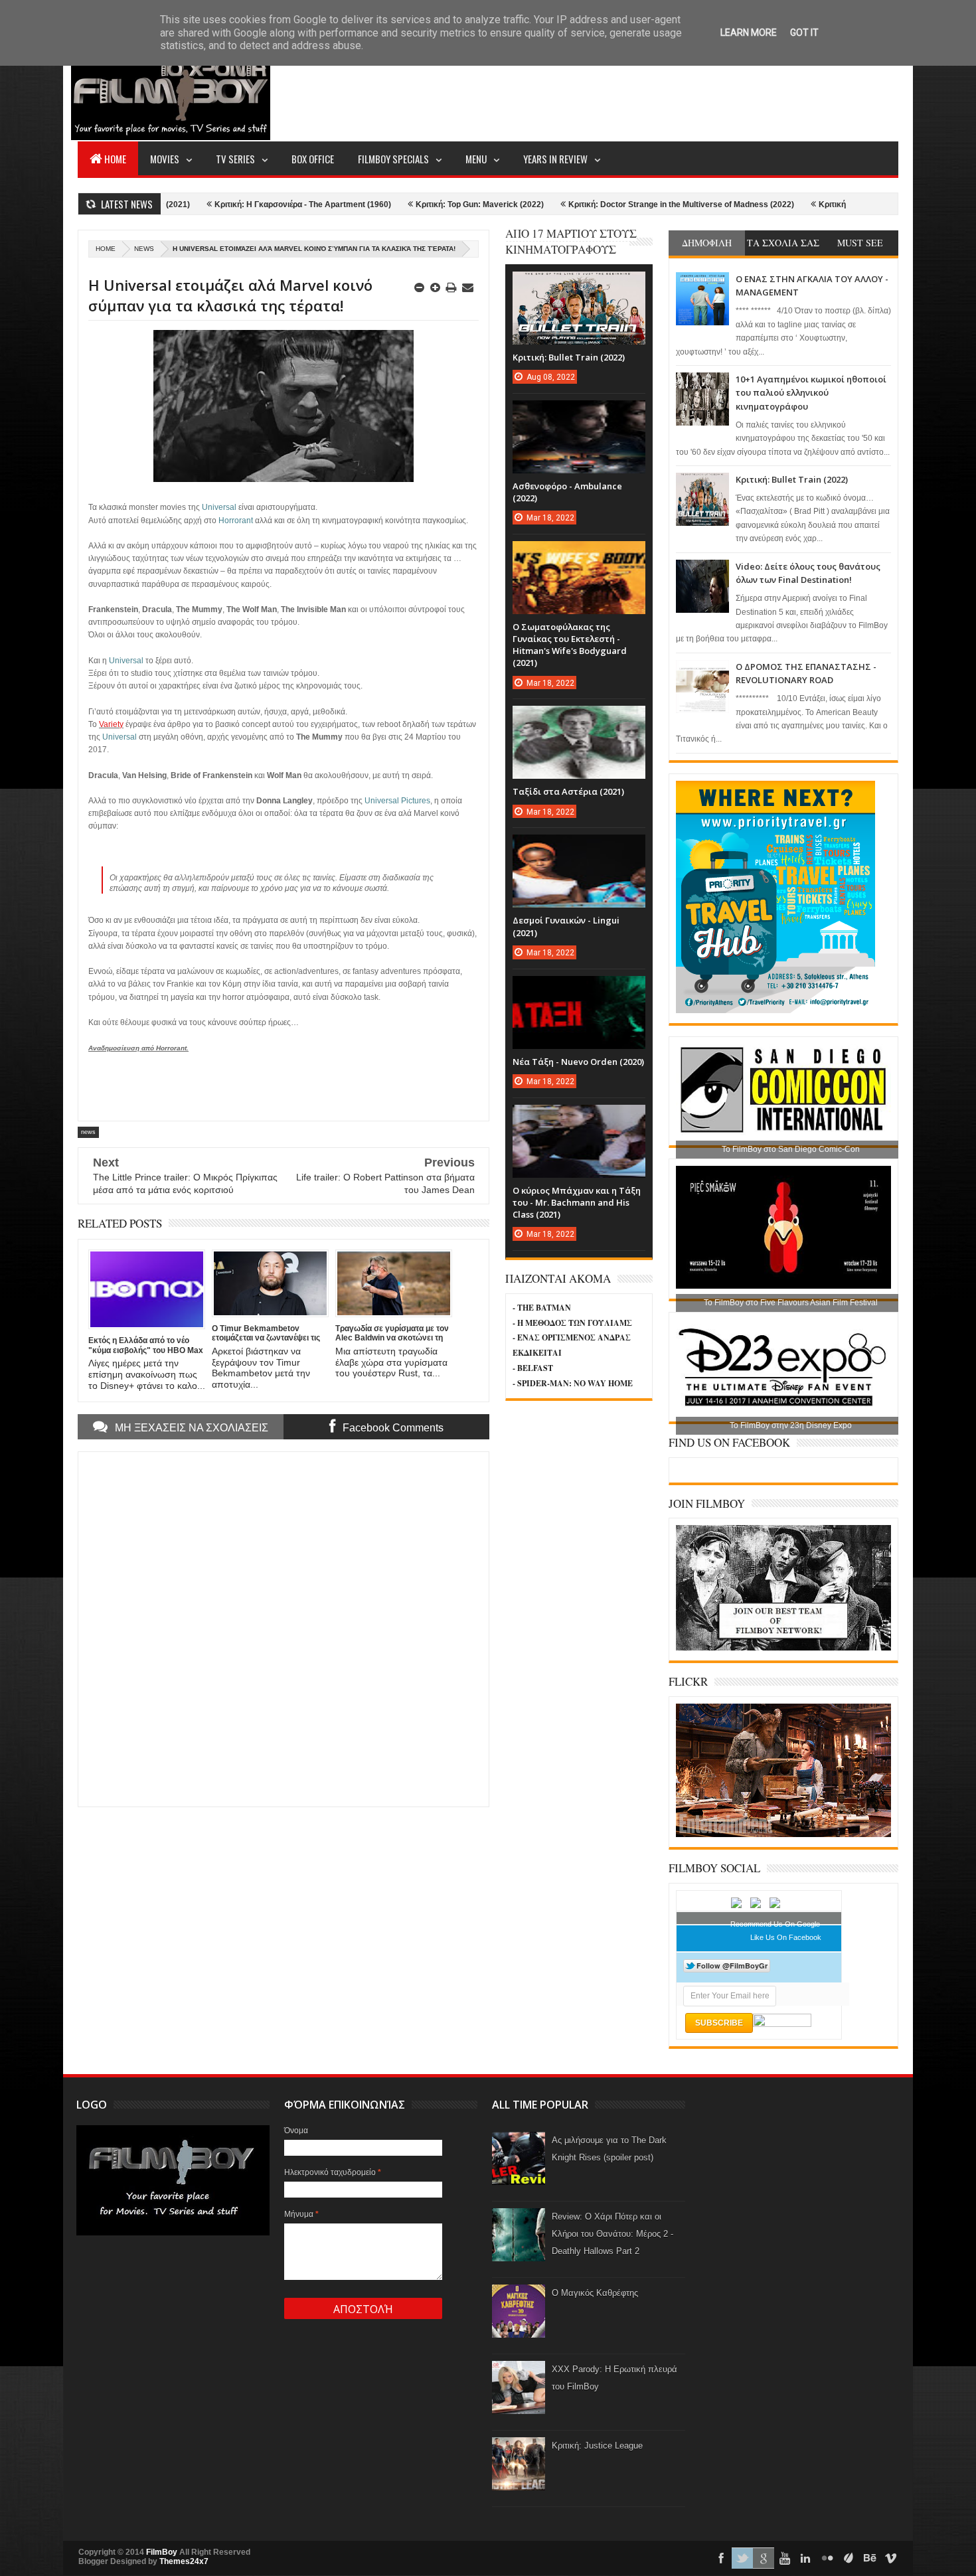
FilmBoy (162, 2552)
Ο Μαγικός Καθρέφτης (595, 2293)
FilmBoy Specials (393, 159)
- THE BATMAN (542, 1308)
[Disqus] (284, 1628)
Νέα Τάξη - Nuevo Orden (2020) (578, 1062)
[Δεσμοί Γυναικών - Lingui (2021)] (579, 848)
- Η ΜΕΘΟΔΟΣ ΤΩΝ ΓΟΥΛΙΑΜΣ (572, 1323)
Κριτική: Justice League (597, 2446)
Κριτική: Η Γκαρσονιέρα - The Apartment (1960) (204, 204)
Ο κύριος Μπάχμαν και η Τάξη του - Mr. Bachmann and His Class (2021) (577, 1202)
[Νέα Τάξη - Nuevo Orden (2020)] (579, 989)
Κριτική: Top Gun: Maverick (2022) (381, 204)
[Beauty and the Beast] (783, 1834)
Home (115, 159)
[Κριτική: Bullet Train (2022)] (579, 285)
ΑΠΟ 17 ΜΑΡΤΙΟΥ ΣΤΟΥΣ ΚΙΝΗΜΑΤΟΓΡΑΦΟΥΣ (571, 241)
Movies (165, 159)
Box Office (313, 159)
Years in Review (555, 159)
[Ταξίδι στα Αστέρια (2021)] (579, 719)
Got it (804, 33)
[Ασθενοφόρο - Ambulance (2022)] (579, 414)
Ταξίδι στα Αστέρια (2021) (568, 791)
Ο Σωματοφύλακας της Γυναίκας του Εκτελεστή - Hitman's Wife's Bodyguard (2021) (570, 645)
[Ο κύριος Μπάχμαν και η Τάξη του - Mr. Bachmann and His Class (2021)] (579, 1118)
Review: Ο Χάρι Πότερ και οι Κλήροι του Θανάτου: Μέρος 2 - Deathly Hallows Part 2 (612, 2234)
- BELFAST (533, 1368)
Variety (111, 724)
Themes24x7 (184, 2561)
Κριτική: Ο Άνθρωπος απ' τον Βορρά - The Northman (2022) (832, 204)
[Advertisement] (657, 90)
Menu (476, 159)
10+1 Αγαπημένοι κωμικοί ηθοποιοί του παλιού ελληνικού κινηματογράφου (811, 393)
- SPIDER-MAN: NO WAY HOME (573, 1383)
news (144, 249)
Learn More (749, 33)
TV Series (235, 159)
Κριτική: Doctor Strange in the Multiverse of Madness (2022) (583, 204)
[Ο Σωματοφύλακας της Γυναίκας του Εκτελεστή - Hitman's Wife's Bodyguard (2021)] (579, 554)
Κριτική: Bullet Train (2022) (792, 479)
